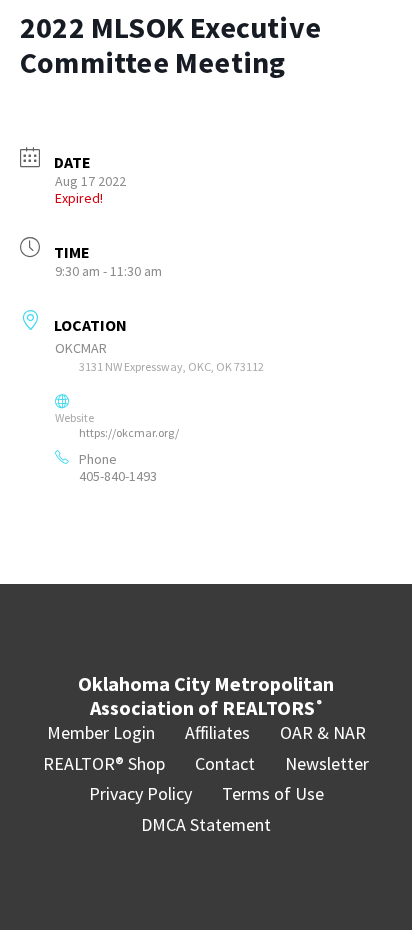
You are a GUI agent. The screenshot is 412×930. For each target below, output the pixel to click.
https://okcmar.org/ (129, 432)
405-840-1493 (118, 476)
